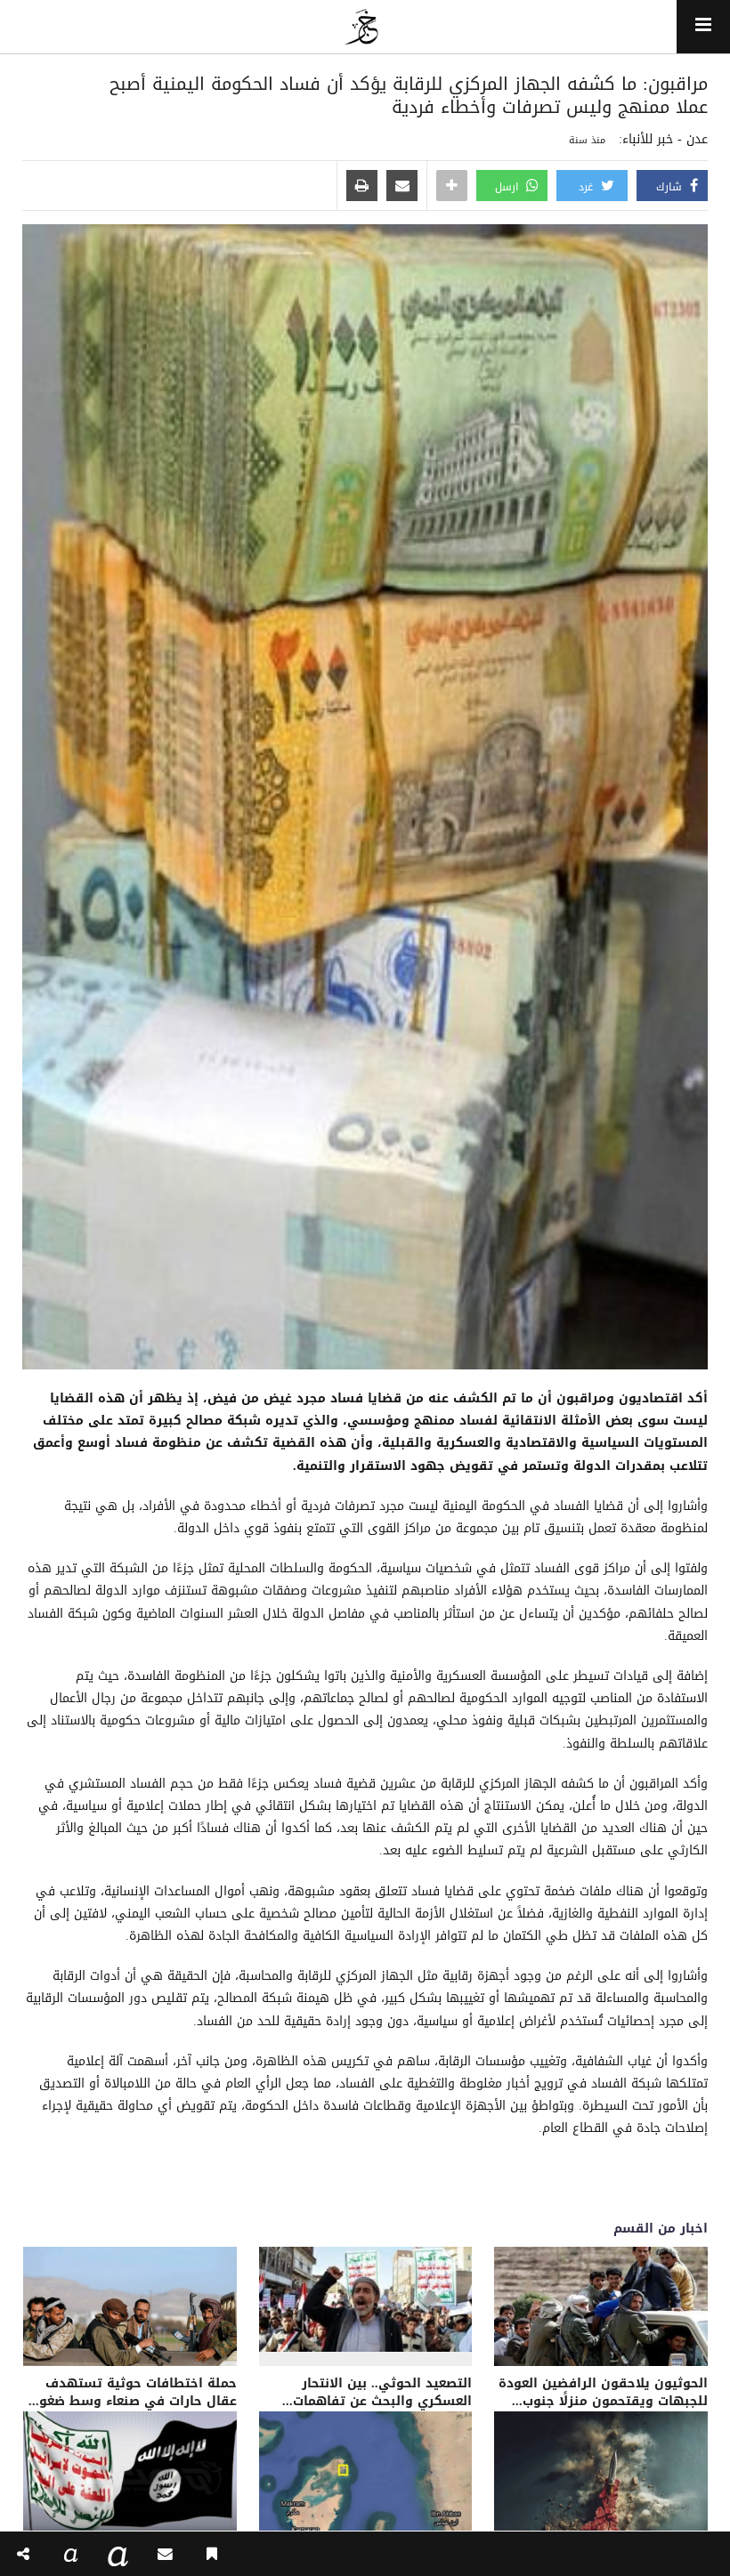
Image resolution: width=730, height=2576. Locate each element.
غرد (588, 187)
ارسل (508, 187)
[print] (362, 187)
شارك (671, 187)
